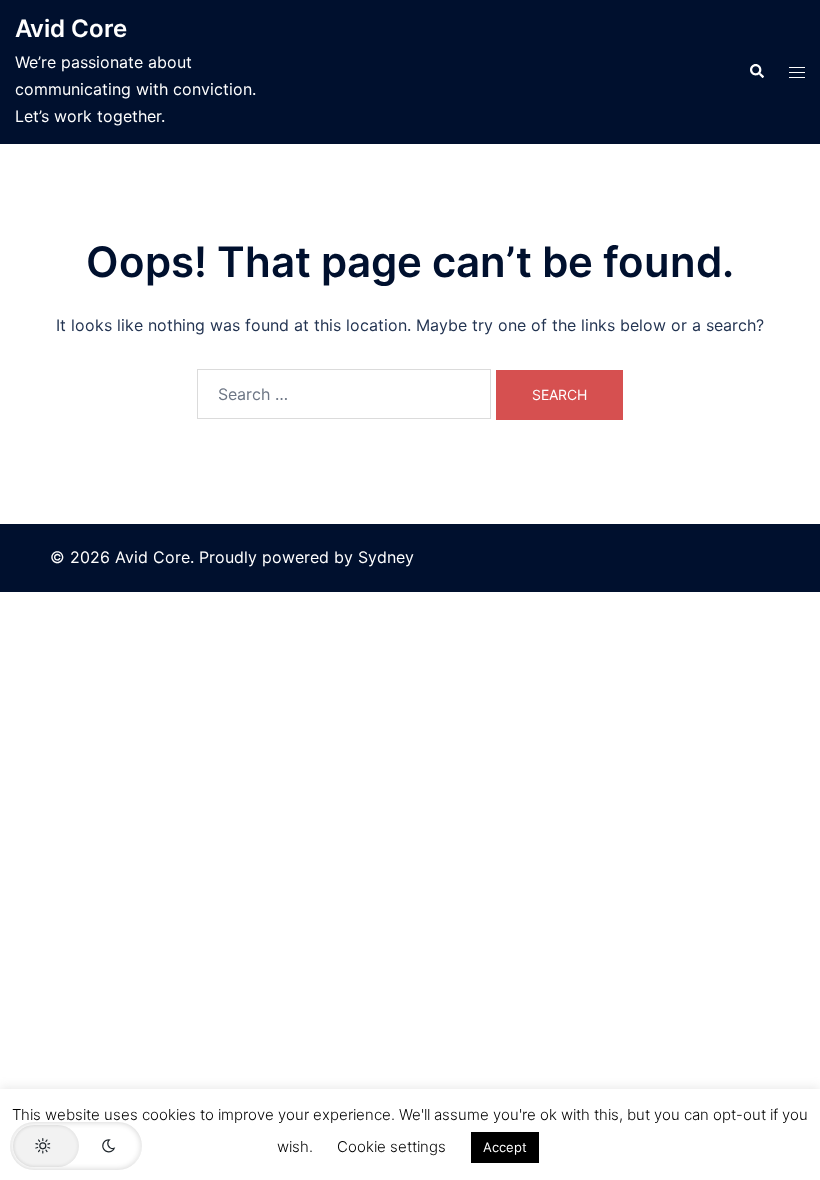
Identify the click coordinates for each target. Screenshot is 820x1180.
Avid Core (71, 28)
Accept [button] (505, 1147)
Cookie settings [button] (391, 1146)
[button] (756, 72)
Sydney (386, 557)
